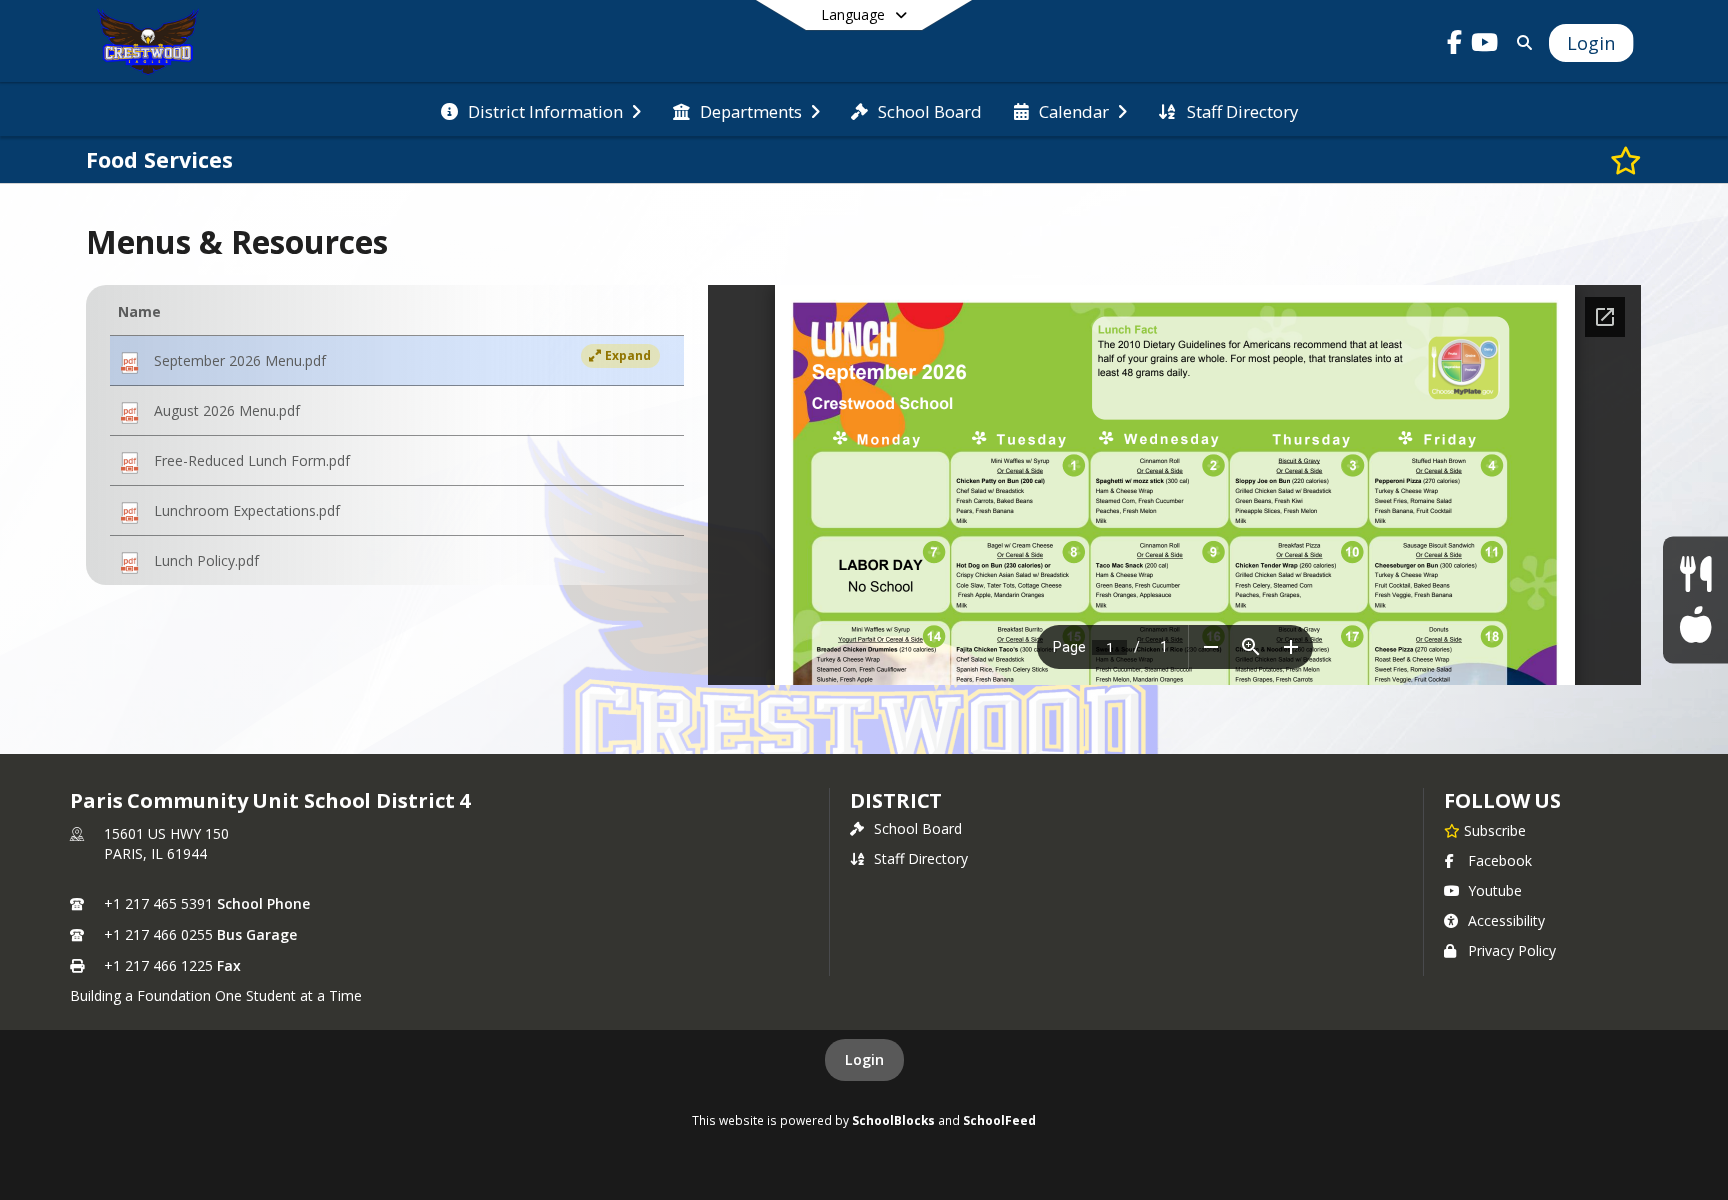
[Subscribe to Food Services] (1626, 160)
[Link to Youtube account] (1485, 45)
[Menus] (1695, 574)
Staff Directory (921, 858)
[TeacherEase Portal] (1695, 625)
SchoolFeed (999, 1120)
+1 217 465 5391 (158, 903)
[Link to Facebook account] (1455, 45)
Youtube (1495, 890)
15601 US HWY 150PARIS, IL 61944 (166, 843)
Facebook (1500, 860)
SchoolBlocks (893, 1120)
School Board (918, 828)
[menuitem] (541, 110)
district (896, 800)
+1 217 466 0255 (158, 934)
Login (864, 1059)
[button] (397, 361)
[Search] (1521, 42)
